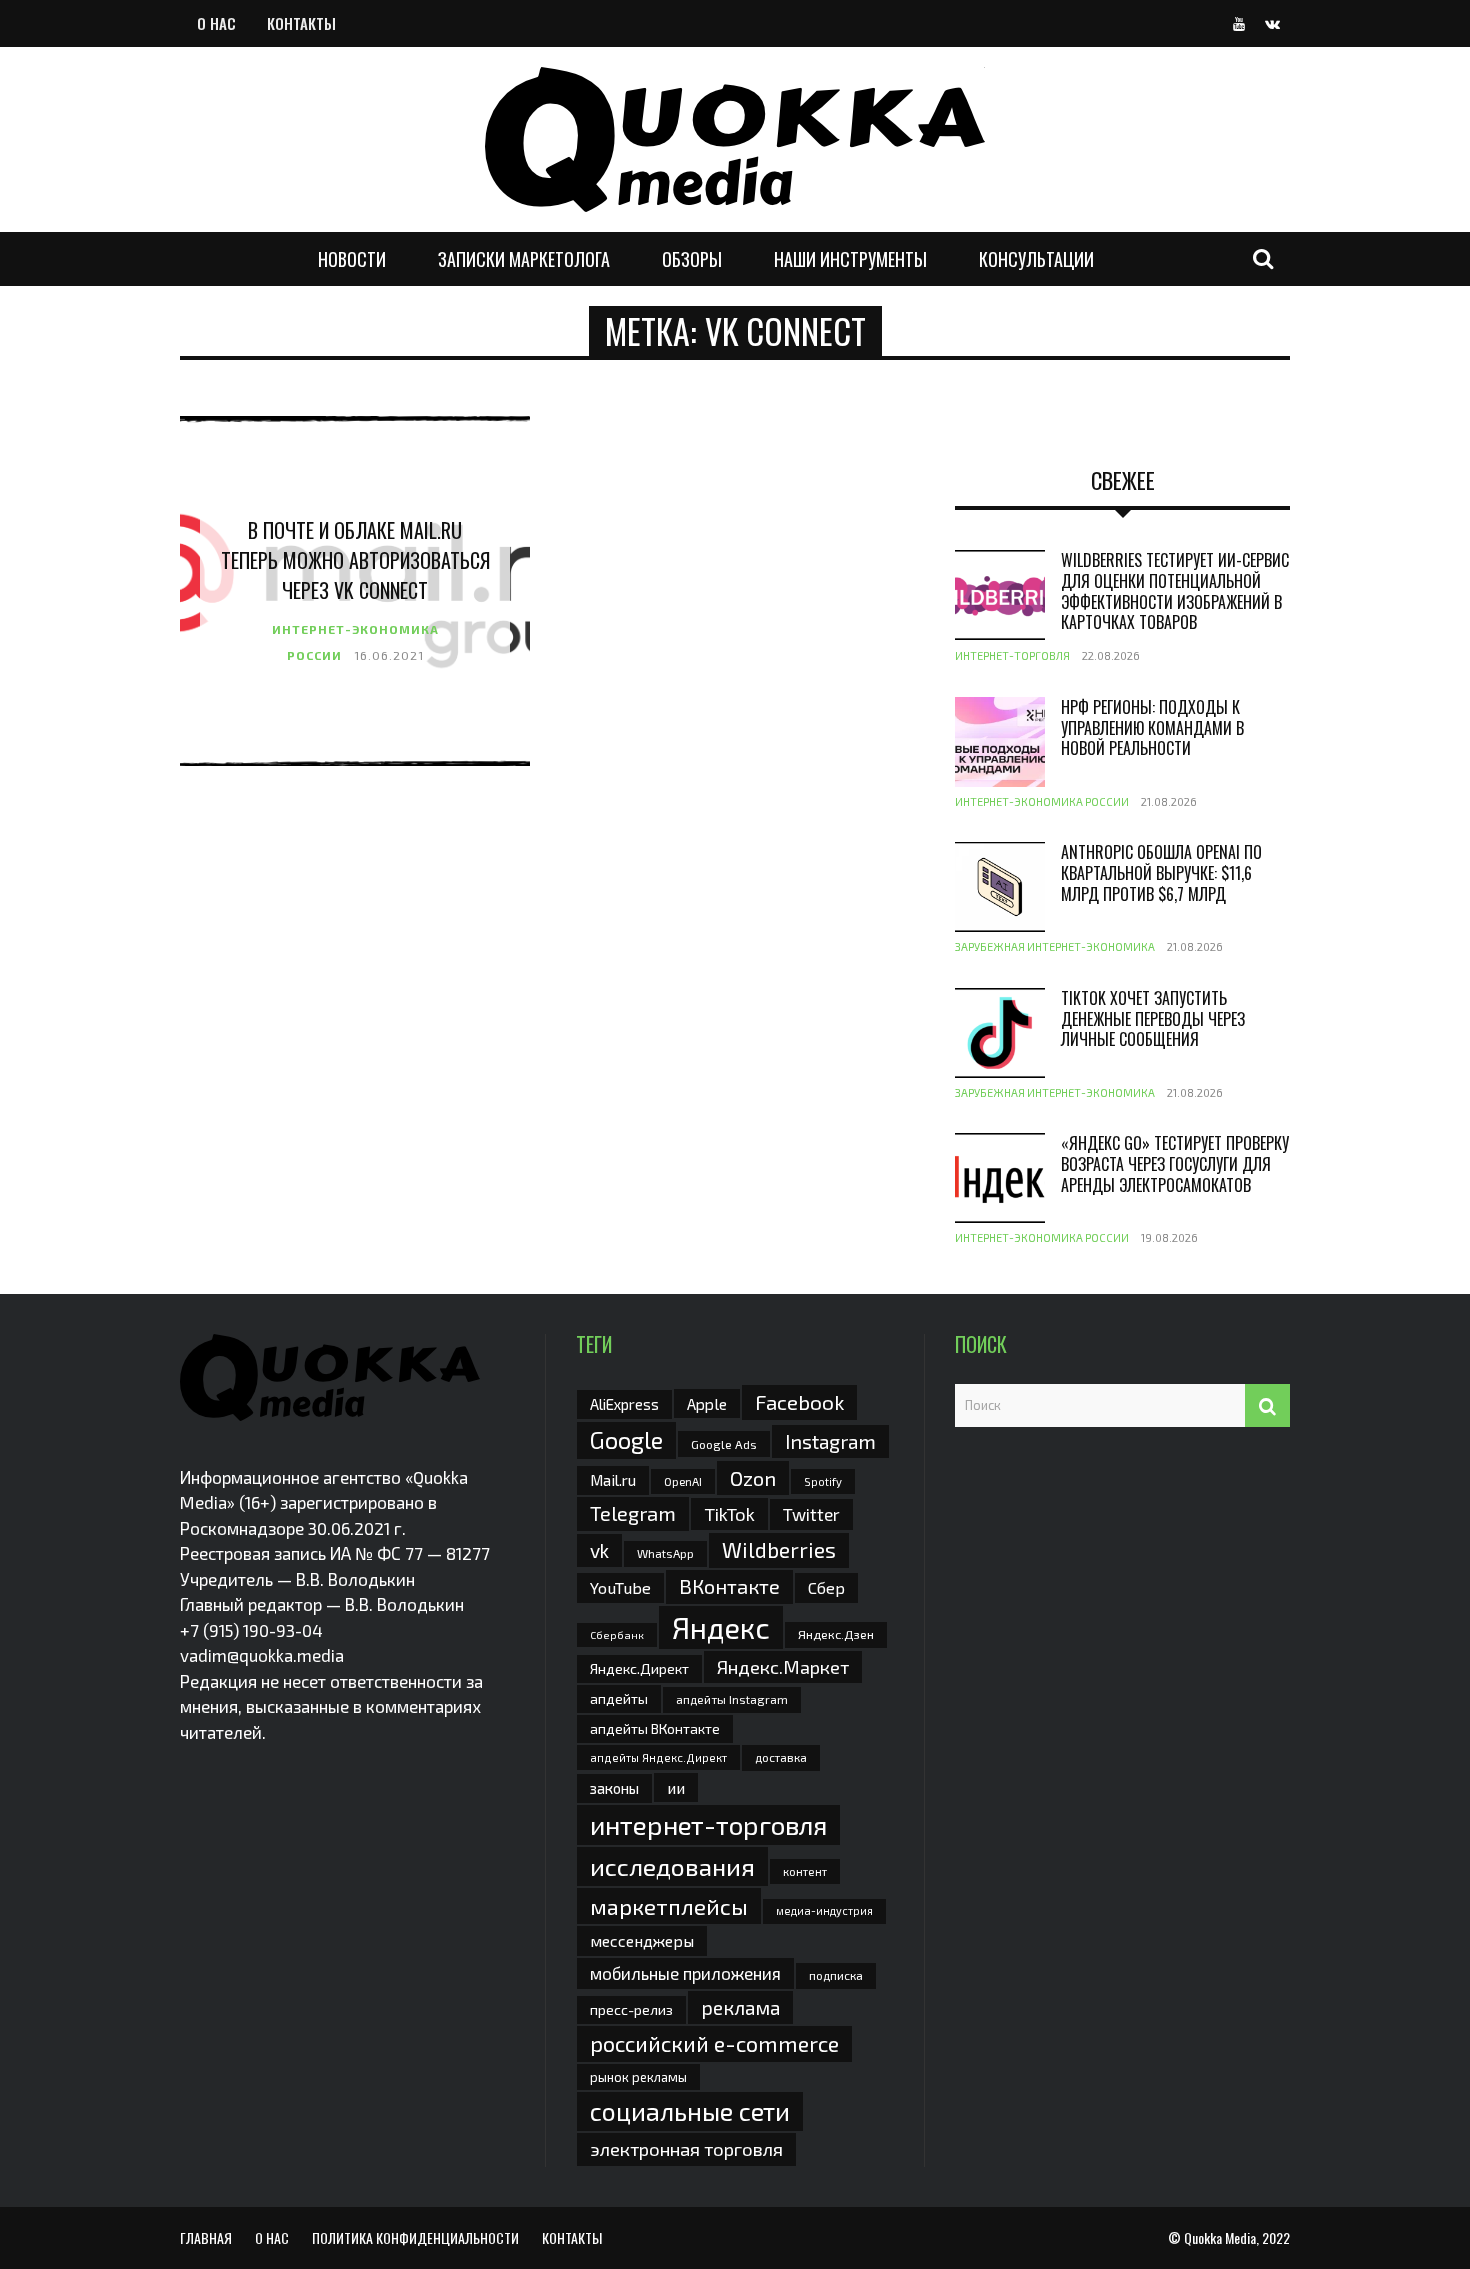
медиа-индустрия (824, 1910)
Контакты (301, 23)
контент (805, 1871)
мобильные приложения (685, 1973)
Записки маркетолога (524, 259)
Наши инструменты (850, 259)
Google (626, 1440)
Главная (206, 2237)
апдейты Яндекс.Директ (658, 1757)
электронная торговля (686, 2149)
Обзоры (692, 259)
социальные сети (690, 2111)
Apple (707, 1403)
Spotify (823, 1481)
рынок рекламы (638, 2077)
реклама (740, 2007)
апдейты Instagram (732, 1699)
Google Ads (724, 1444)
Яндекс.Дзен (836, 1634)
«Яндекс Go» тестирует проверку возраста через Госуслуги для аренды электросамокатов (1175, 1164)
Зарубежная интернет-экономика (1055, 946)
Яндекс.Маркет (783, 1667)
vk (599, 1550)
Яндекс (721, 1627)
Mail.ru (613, 1480)
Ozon (753, 1478)
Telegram (633, 1513)
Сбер (826, 1587)
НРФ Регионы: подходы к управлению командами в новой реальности (1152, 728)
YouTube (620, 1587)
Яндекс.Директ (639, 1668)
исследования (672, 1866)
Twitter (811, 1514)
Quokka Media (1220, 2237)
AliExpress (624, 1404)
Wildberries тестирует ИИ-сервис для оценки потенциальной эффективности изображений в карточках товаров (1175, 591)
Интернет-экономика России (1042, 801)
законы (614, 1788)
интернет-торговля (708, 1824)
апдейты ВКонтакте (655, 1728)
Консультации (1036, 259)
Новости (352, 259)
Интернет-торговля (1012, 655)
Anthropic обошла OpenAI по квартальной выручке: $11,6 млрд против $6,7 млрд (1161, 873)
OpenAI (683, 1481)
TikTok (729, 1514)
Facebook (799, 1401)
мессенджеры (642, 1940)
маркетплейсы (669, 1906)
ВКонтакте (729, 1586)
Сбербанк (617, 1634)
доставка (781, 1757)
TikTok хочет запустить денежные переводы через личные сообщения (1153, 1019)
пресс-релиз (631, 2009)
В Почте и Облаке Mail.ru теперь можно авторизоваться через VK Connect (355, 560)
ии (676, 1787)
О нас (216, 23)
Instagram (830, 1441)
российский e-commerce (714, 2043)
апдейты (619, 1698)
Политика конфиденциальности (415, 2237)
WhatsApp (665, 1553)
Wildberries (779, 1549)
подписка (836, 1975)
